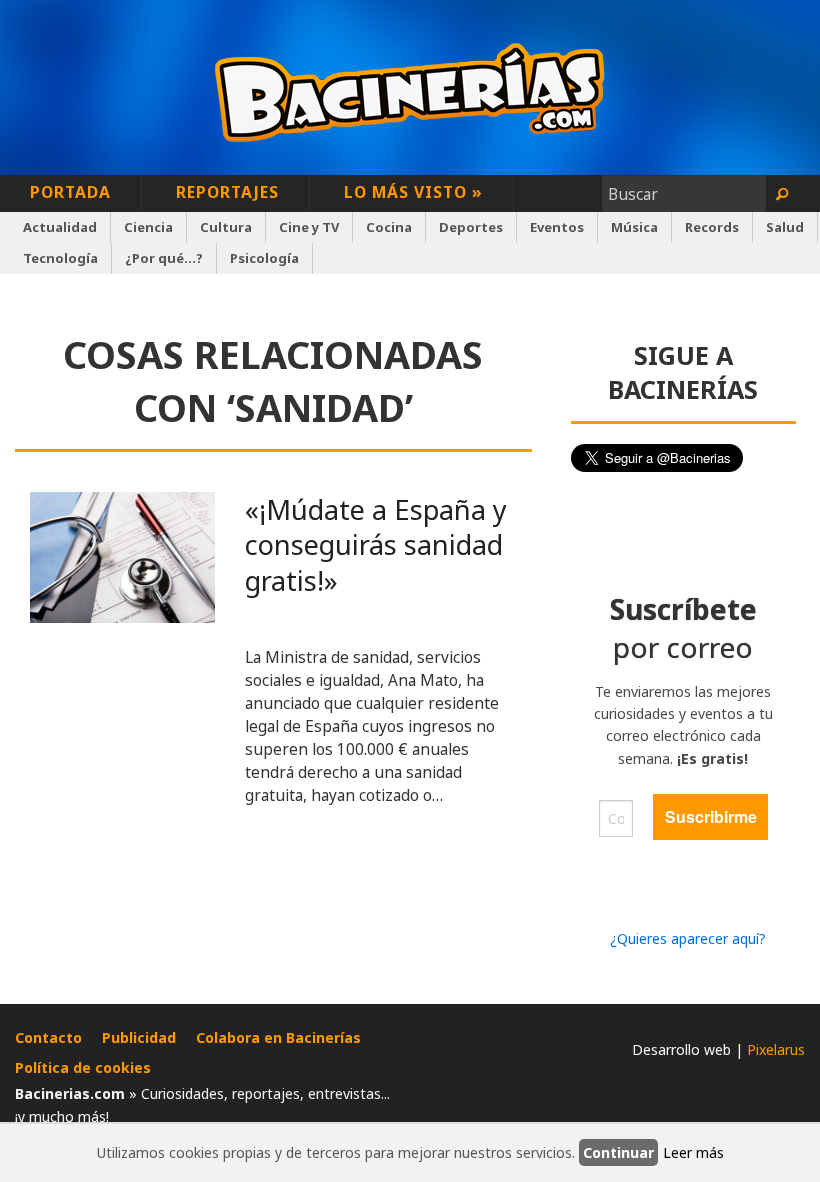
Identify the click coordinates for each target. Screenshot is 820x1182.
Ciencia (148, 227)
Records (712, 227)
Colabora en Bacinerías (278, 1037)
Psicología (264, 258)
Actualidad (60, 227)
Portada (70, 192)
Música (634, 227)
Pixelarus (776, 1049)
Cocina (389, 227)
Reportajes (227, 192)
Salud (785, 227)
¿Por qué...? (164, 258)
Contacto (48, 1037)
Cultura (226, 227)
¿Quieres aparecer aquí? (688, 938)
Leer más (693, 1152)
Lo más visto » (413, 192)
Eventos (557, 227)
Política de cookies (83, 1067)
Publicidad (139, 1037)
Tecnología (60, 258)
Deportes (471, 227)
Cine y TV (309, 227)
